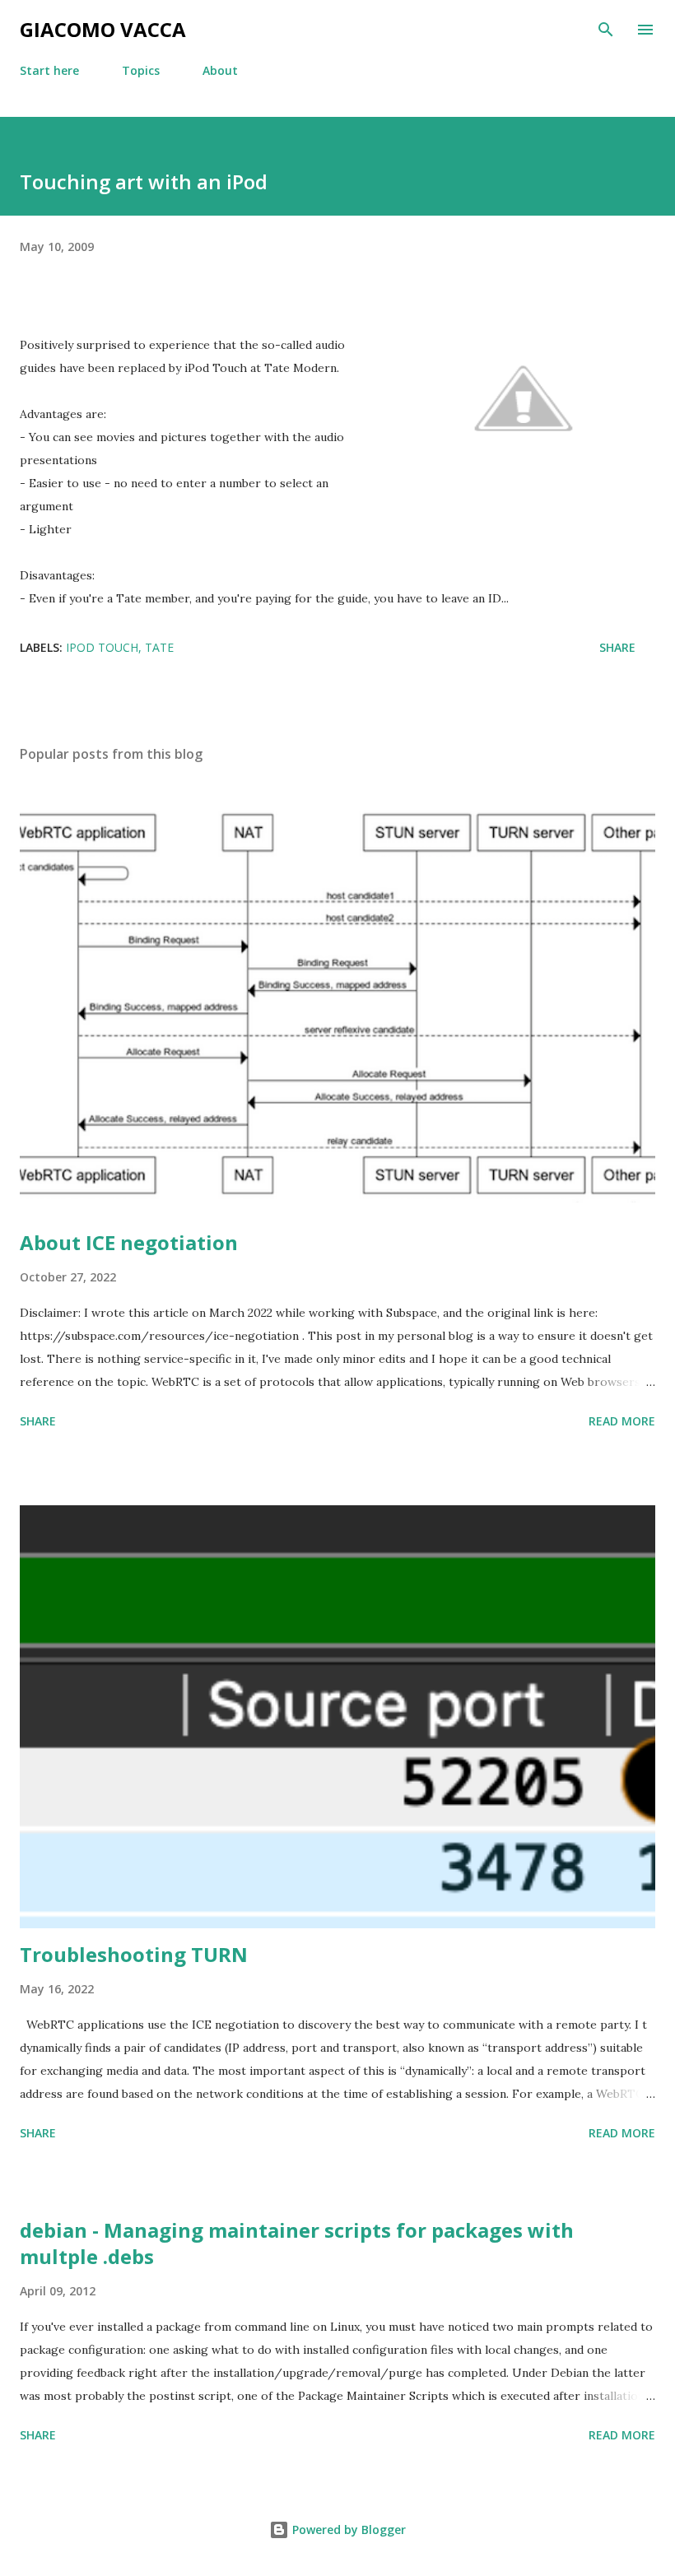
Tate (159, 647)
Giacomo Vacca (103, 29)
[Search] (606, 30)
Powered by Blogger (347, 2530)
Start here (49, 70)
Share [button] (617, 647)
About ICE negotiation (129, 1242)
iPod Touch (102, 647)
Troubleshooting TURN (134, 1954)
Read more (622, 1421)
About (220, 70)
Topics (141, 70)
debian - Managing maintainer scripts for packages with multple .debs (297, 2243)
